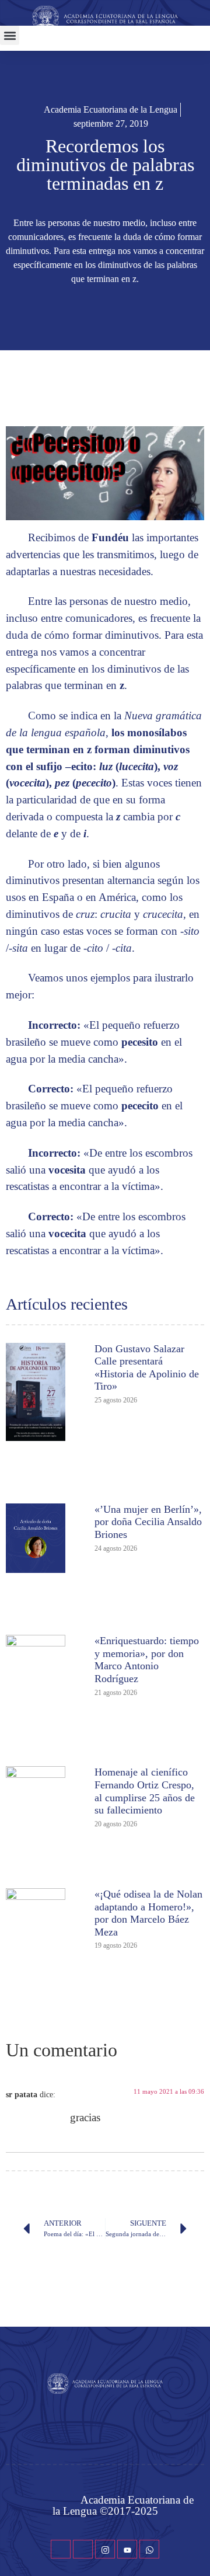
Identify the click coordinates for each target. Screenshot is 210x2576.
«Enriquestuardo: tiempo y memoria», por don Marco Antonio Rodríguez (147, 1660)
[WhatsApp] (149, 2549)
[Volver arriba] (195, 2550)
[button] (10, 35)
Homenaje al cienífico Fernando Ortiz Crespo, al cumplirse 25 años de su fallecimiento (145, 1791)
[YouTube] (127, 2549)
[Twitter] (83, 2549)
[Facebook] (61, 2549)
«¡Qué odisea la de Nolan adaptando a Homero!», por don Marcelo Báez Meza (148, 1913)
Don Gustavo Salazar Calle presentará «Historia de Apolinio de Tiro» (147, 1368)
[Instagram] (105, 2549)
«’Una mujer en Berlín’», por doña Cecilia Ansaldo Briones (148, 1522)
